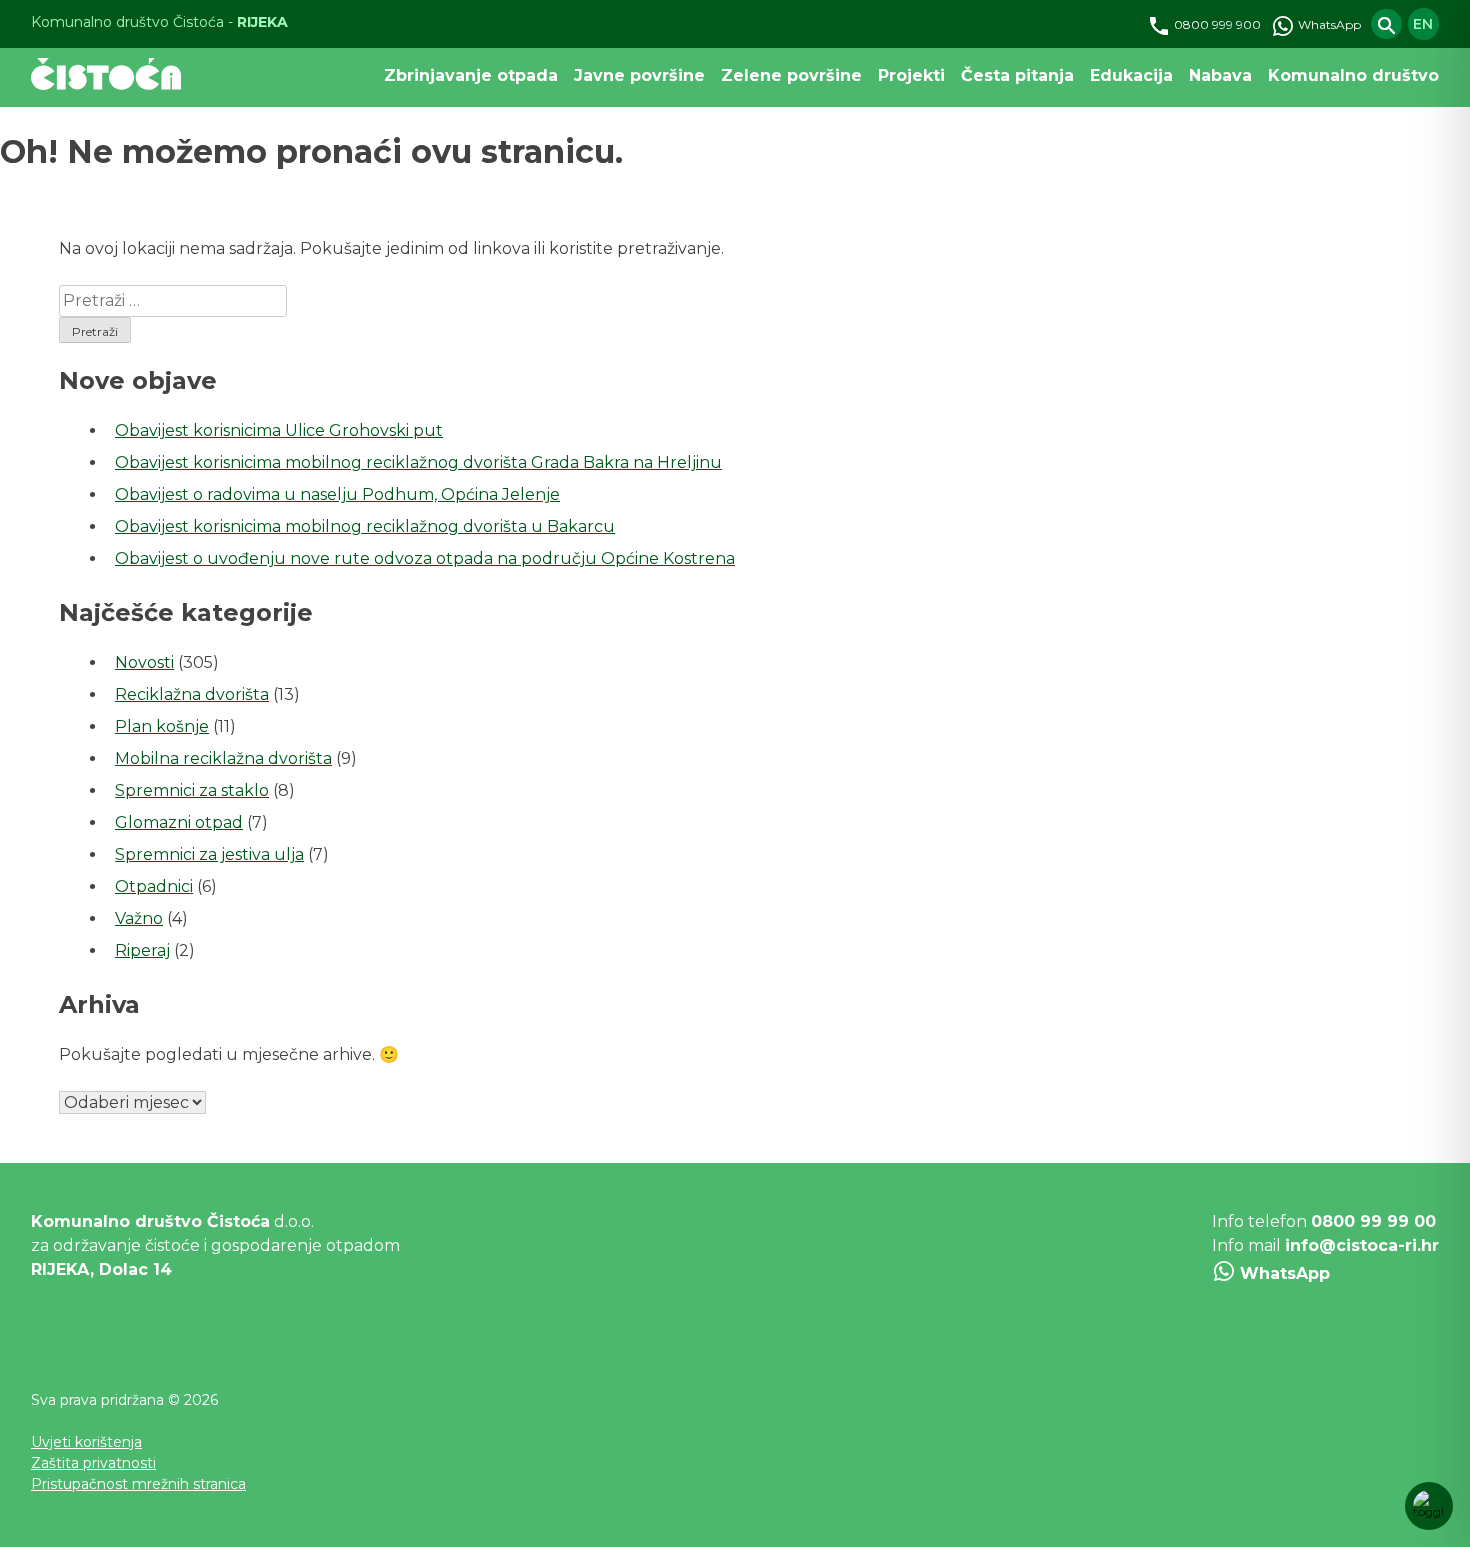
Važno (139, 918)
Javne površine (639, 75)
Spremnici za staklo (192, 790)
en (1423, 24)
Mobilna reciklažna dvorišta (223, 758)
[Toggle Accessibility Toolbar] (1429, 1506)
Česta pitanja (1017, 75)
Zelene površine (791, 75)
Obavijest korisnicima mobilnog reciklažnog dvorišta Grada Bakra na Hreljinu (418, 462)
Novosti (144, 662)
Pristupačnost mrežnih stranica (138, 1484)
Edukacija (1131, 75)
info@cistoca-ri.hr (1362, 1245)
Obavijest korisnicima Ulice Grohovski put (279, 430)
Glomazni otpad (179, 822)
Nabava (1220, 75)
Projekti (911, 75)
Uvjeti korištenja (86, 1442)
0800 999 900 (1216, 24)
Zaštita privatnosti (93, 1463)
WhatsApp (1328, 24)
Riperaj (142, 950)
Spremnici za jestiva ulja (209, 854)
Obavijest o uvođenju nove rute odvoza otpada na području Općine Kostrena (425, 558)
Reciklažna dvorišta (192, 694)
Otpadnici (154, 886)
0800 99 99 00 (1373, 1221)
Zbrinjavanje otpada (471, 75)
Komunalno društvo (1353, 75)
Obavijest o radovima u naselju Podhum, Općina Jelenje (337, 494)
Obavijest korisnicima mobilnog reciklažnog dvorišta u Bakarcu (365, 526)
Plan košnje (162, 726)
